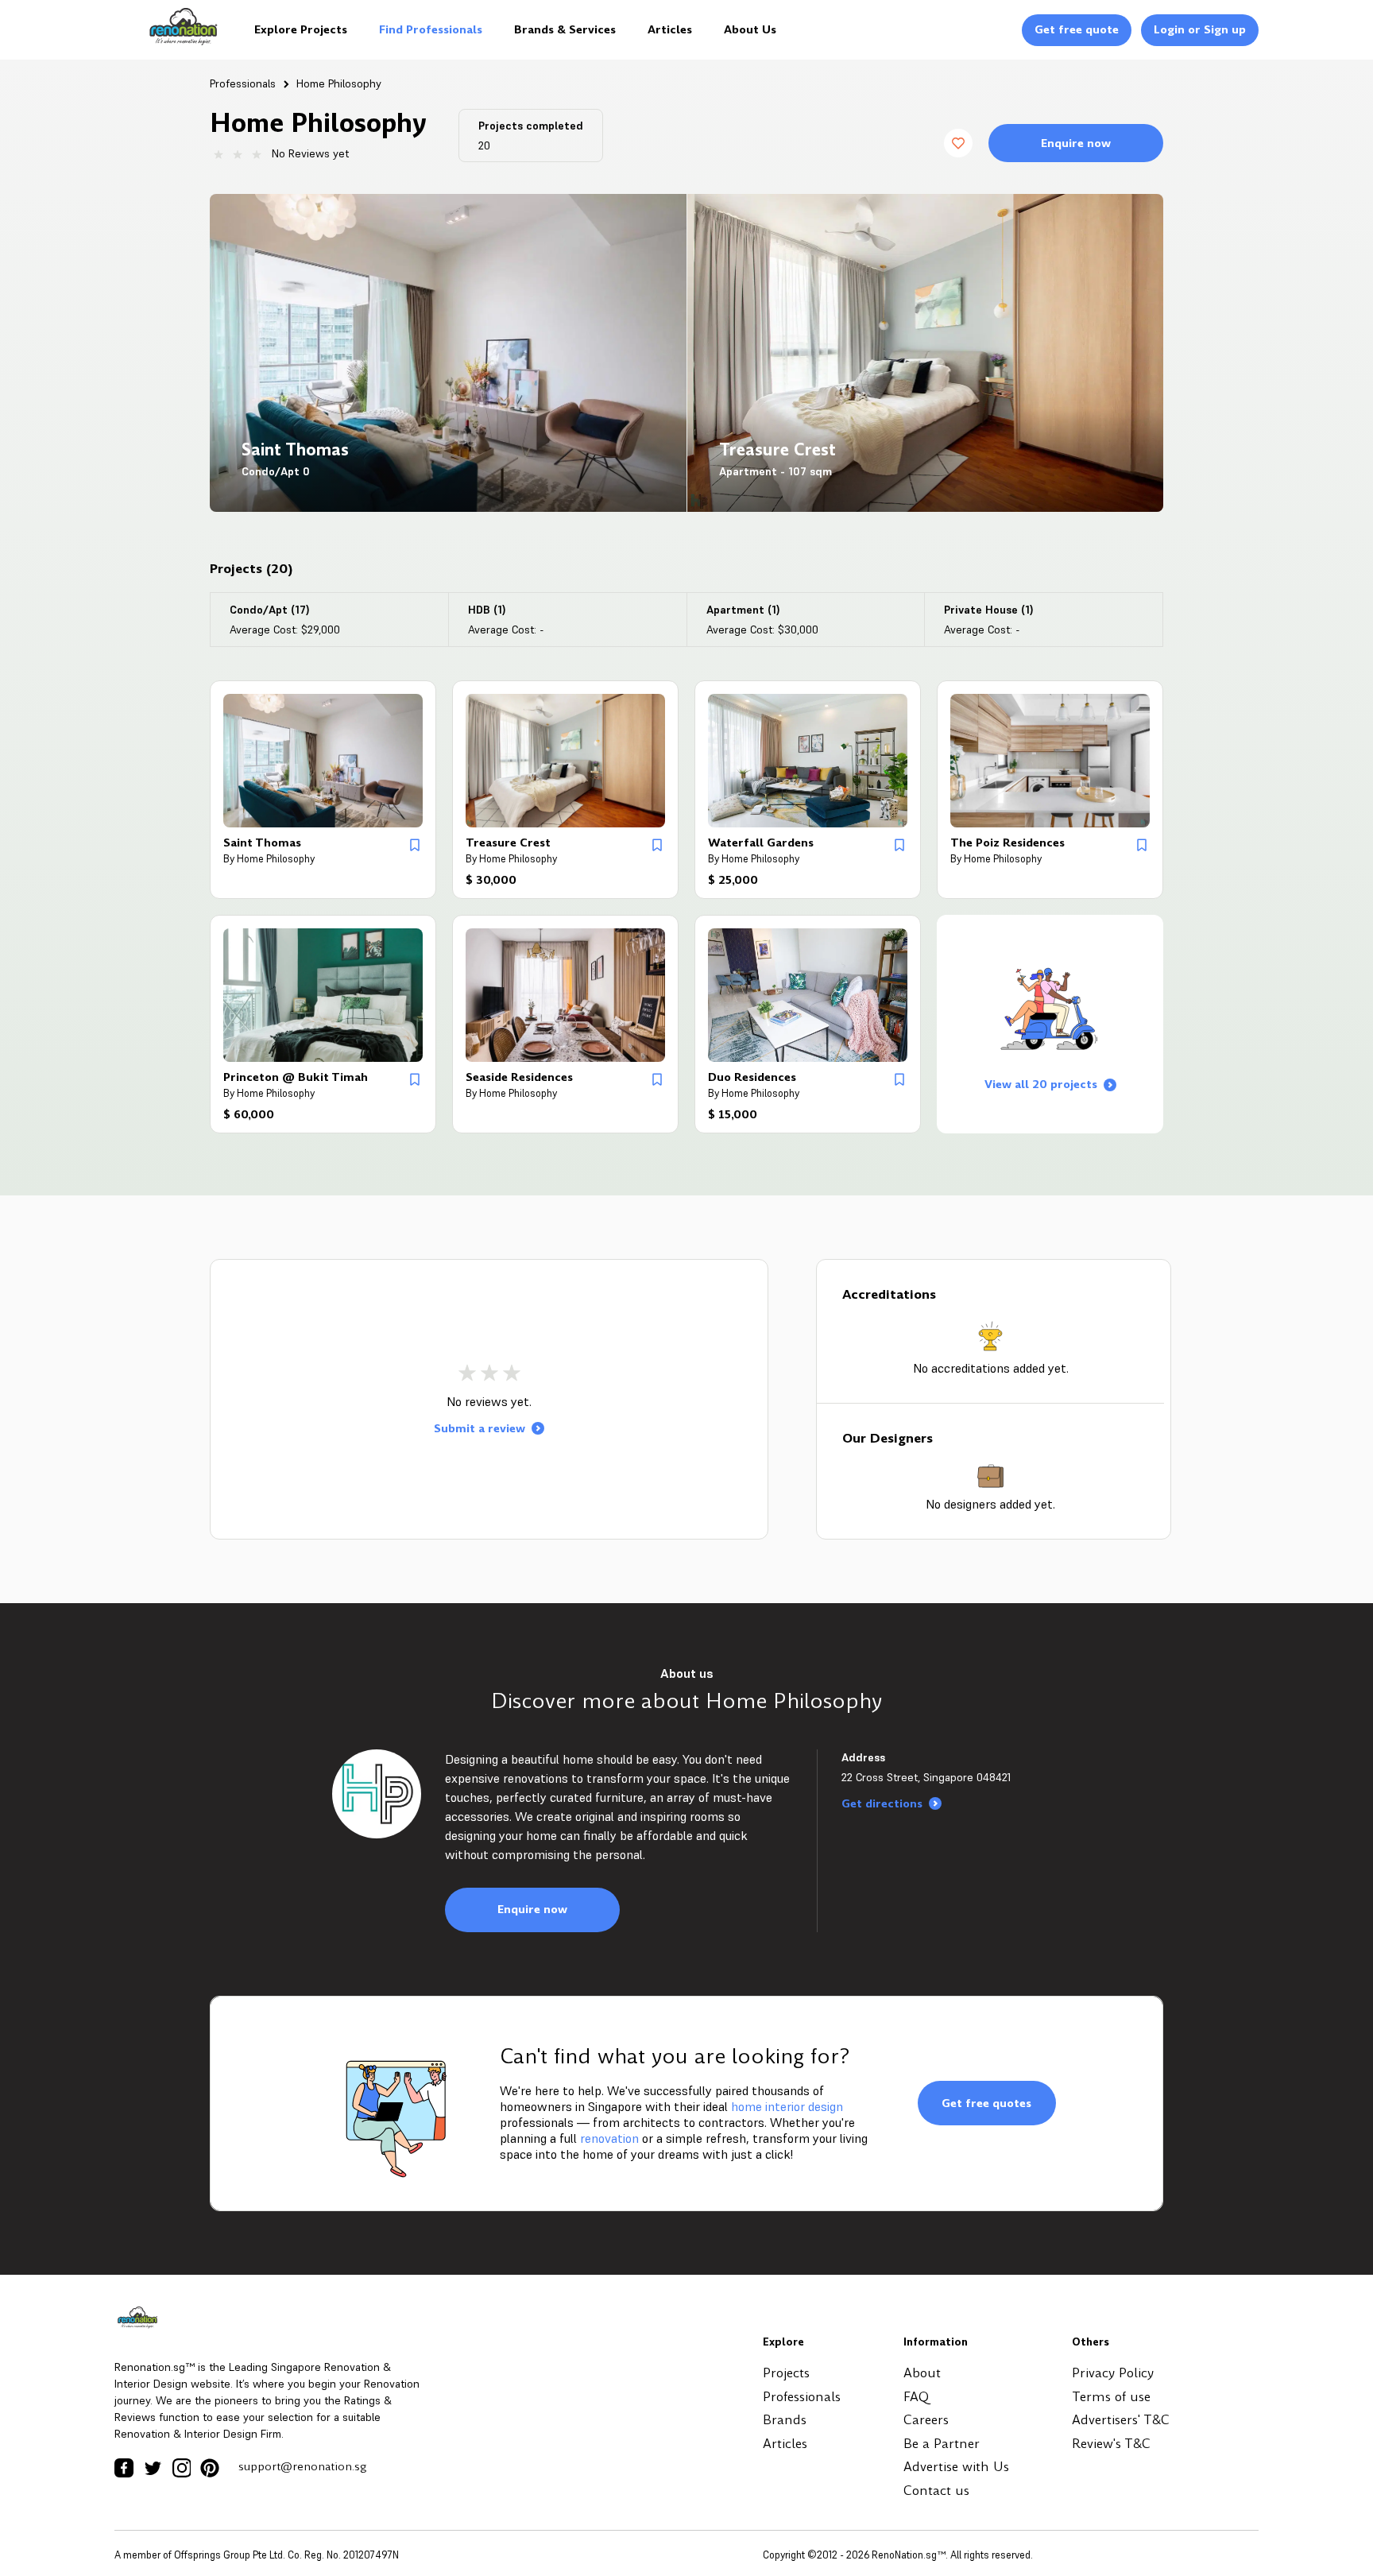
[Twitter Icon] (153, 2468)
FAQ (916, 2397)
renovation (609, 2138)
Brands (785, 2420)
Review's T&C (1111, 2444)
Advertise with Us (956, 2467)
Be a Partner (942, 2444)
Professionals (243, 83)
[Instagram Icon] (181, 2468)
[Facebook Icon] (124, 2468)
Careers (926, 2420)
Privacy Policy (1113, 2373)
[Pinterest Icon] (210, 2468)
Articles (670, 29)
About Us (750, 29)
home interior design (787, 2106)
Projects (786, 2373)
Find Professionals (431, 29)
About (922, 2373)
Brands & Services (565, 29)
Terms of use (1111, 2397)
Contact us (936, 2491)
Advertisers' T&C (1121, 2420)
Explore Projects (301, 29)
